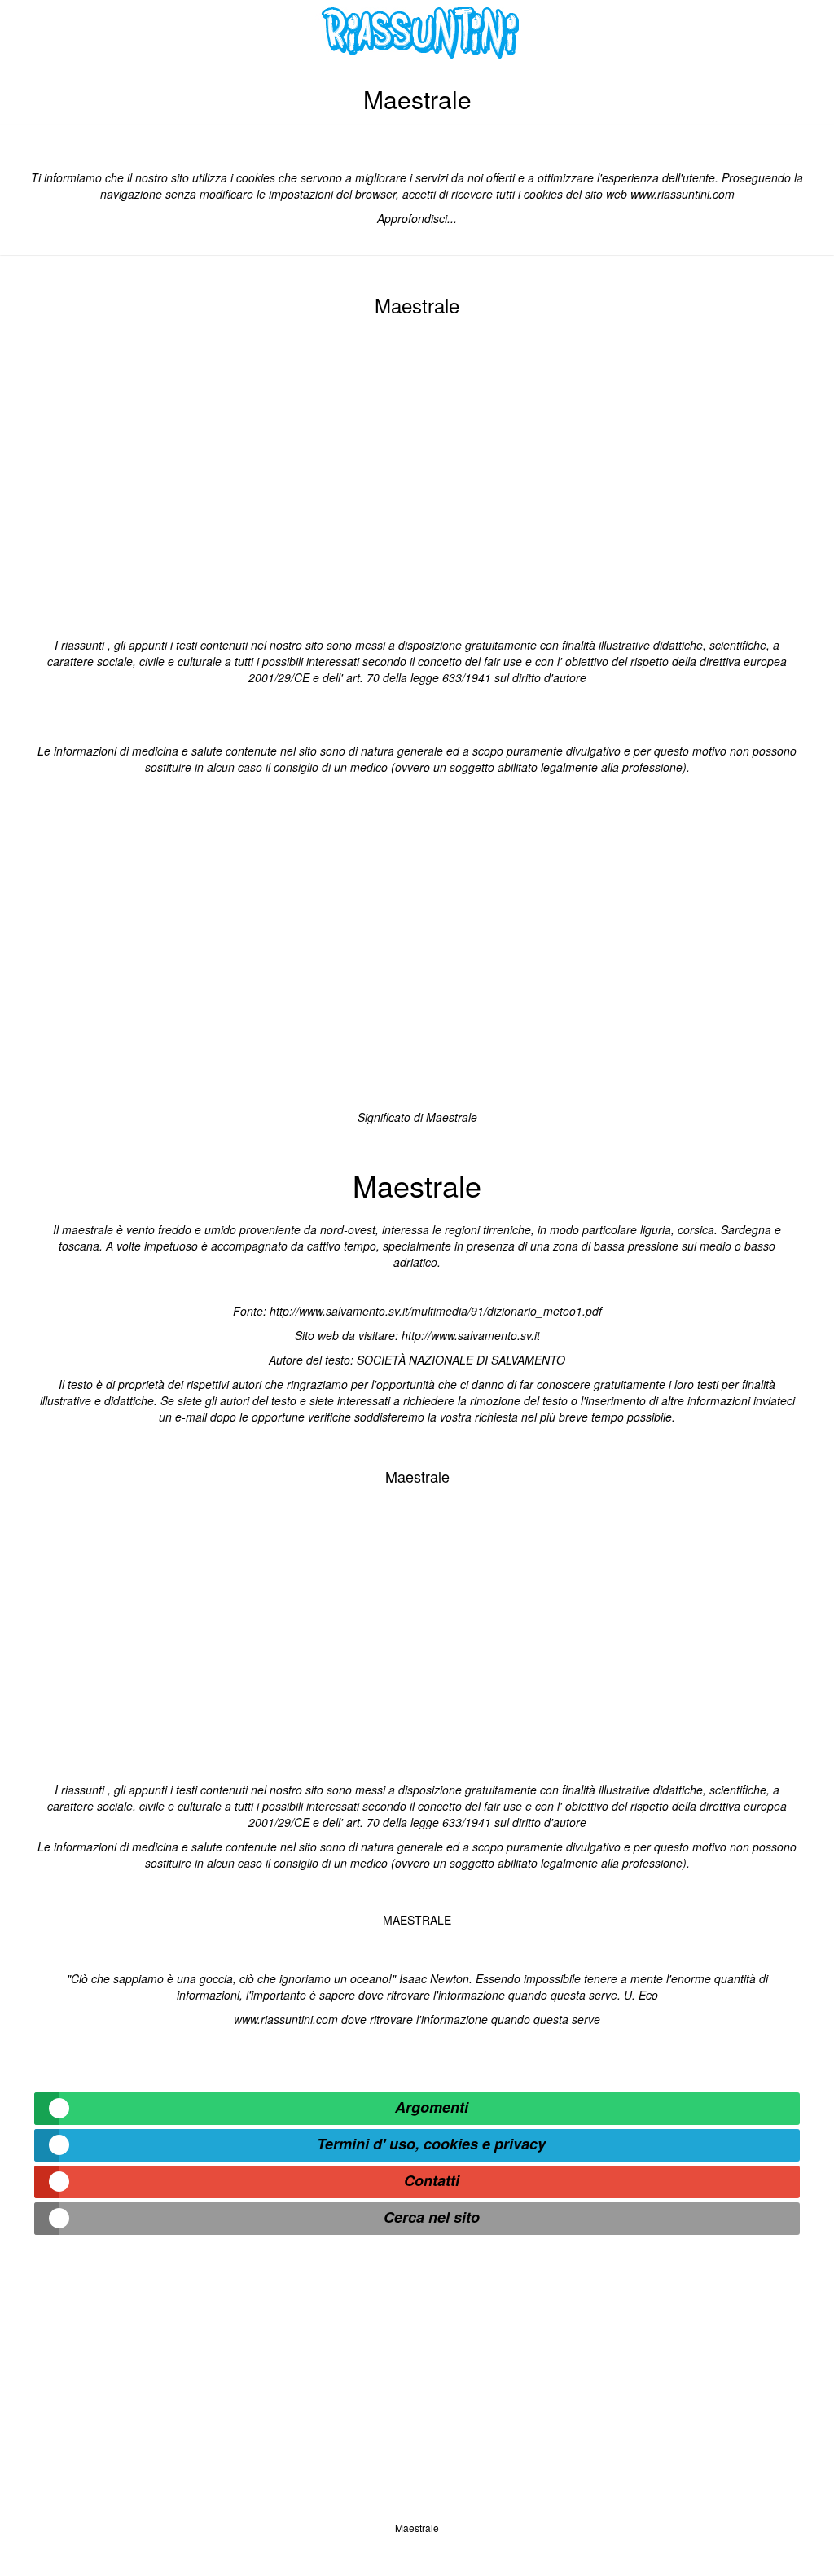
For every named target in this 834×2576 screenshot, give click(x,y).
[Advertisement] (417, 474)
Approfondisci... (417, 218)
